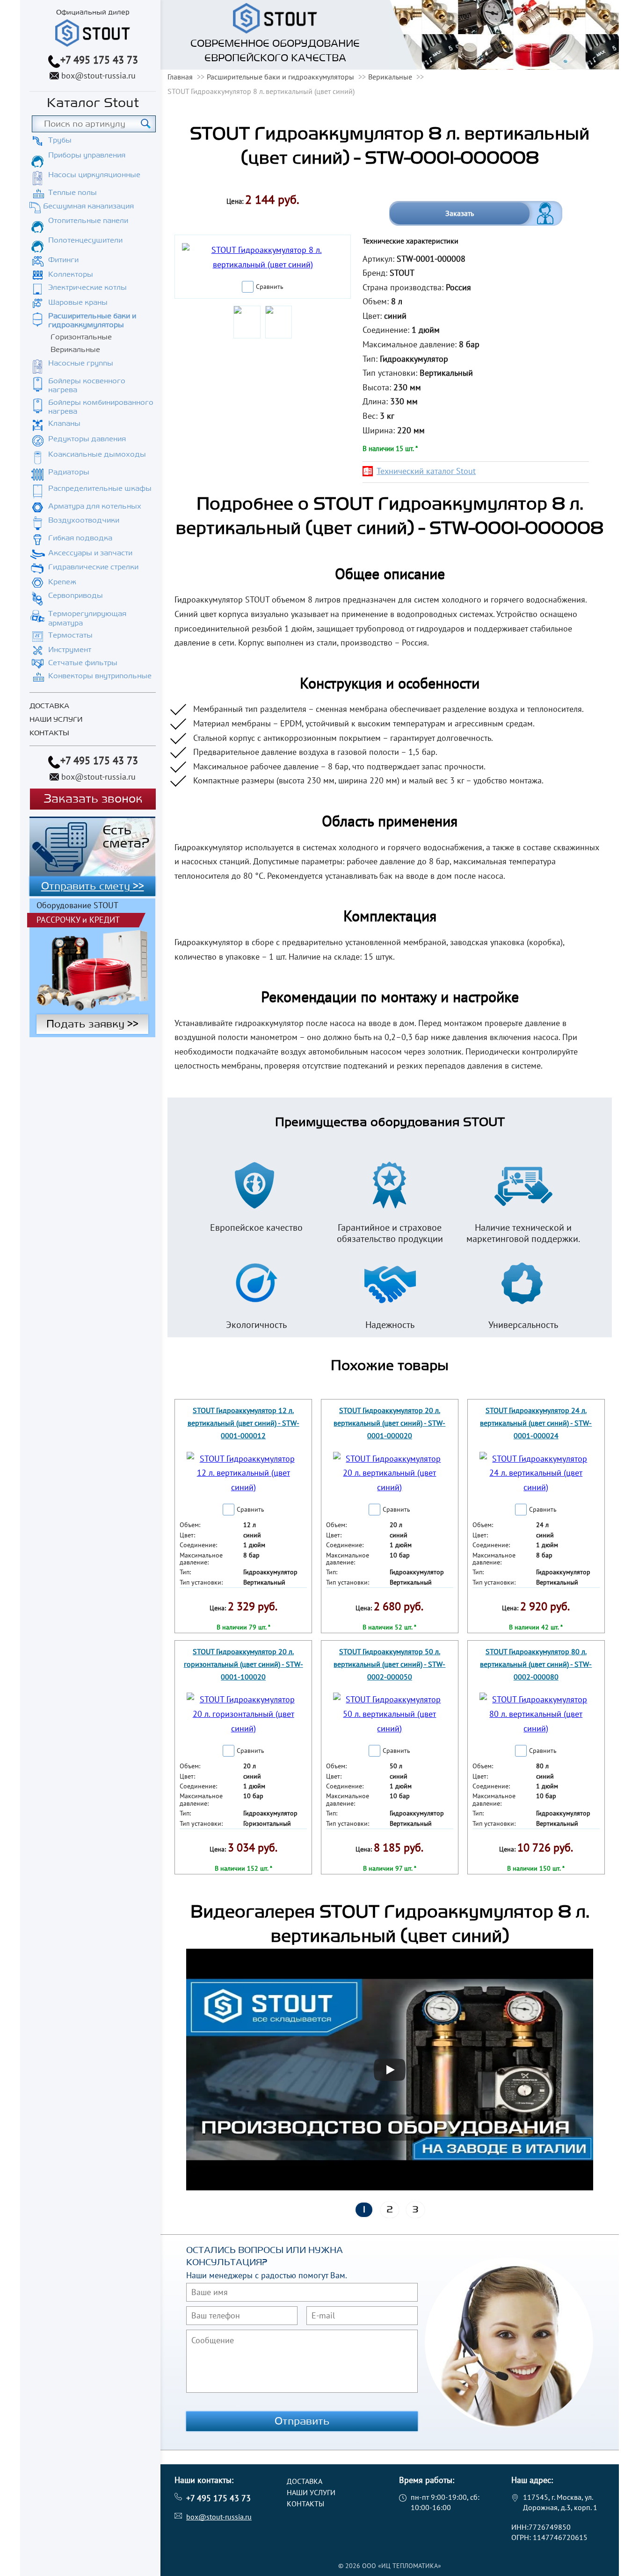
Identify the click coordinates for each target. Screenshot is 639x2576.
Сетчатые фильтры (83, 663)
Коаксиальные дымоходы (97, 454)
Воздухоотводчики (84, 520)
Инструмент (70, 650)
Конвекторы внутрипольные (100, 676)
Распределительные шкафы (100, 488)
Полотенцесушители (85, 240)
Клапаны (64, 423)
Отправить (302, 2421)
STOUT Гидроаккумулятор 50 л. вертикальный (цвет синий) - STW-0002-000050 (389, 1664)
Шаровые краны (78, 302)
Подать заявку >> (92, 1024)
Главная (180, 77)
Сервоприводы (76, 596)
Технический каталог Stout (426, 471)
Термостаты (70, 635)
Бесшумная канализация (88, 206)
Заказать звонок (93, 799)
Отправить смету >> (93, 886)
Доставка (49, 706)
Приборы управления (87, 155)
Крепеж (62, 582)
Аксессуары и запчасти (90, 553)
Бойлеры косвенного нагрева (87, 385)
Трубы (60, 140)
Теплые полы (73, 193)
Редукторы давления (87, 439)
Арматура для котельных (95, 506)
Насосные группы (81, 363)
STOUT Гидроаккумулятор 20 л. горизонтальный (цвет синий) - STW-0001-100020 (243, 1664)
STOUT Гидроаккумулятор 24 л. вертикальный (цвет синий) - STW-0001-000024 (536, 1423)
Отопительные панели (88, 221)
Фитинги (63, 260)
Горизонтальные (81, 337)
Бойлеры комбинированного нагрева (101, 407)
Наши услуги (56, 720)
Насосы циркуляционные (94, 175)
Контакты (49, 733)
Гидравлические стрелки (93, 567)
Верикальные (75, 350)
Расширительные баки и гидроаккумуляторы (92, 320)
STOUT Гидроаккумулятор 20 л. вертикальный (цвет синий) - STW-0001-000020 (389, 1423)
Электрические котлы (87, 287)
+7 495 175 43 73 (99, 60)
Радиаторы (69, 472)
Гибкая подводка (80, 538)
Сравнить (270, 287)
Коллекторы (71, 274)
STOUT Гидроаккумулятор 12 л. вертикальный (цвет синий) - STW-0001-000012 (243, 1423)
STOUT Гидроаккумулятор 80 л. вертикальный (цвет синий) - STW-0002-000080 (536, 1664)
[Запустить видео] (390, 2070)
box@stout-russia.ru (98, 75)
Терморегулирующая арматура (87, 618)
